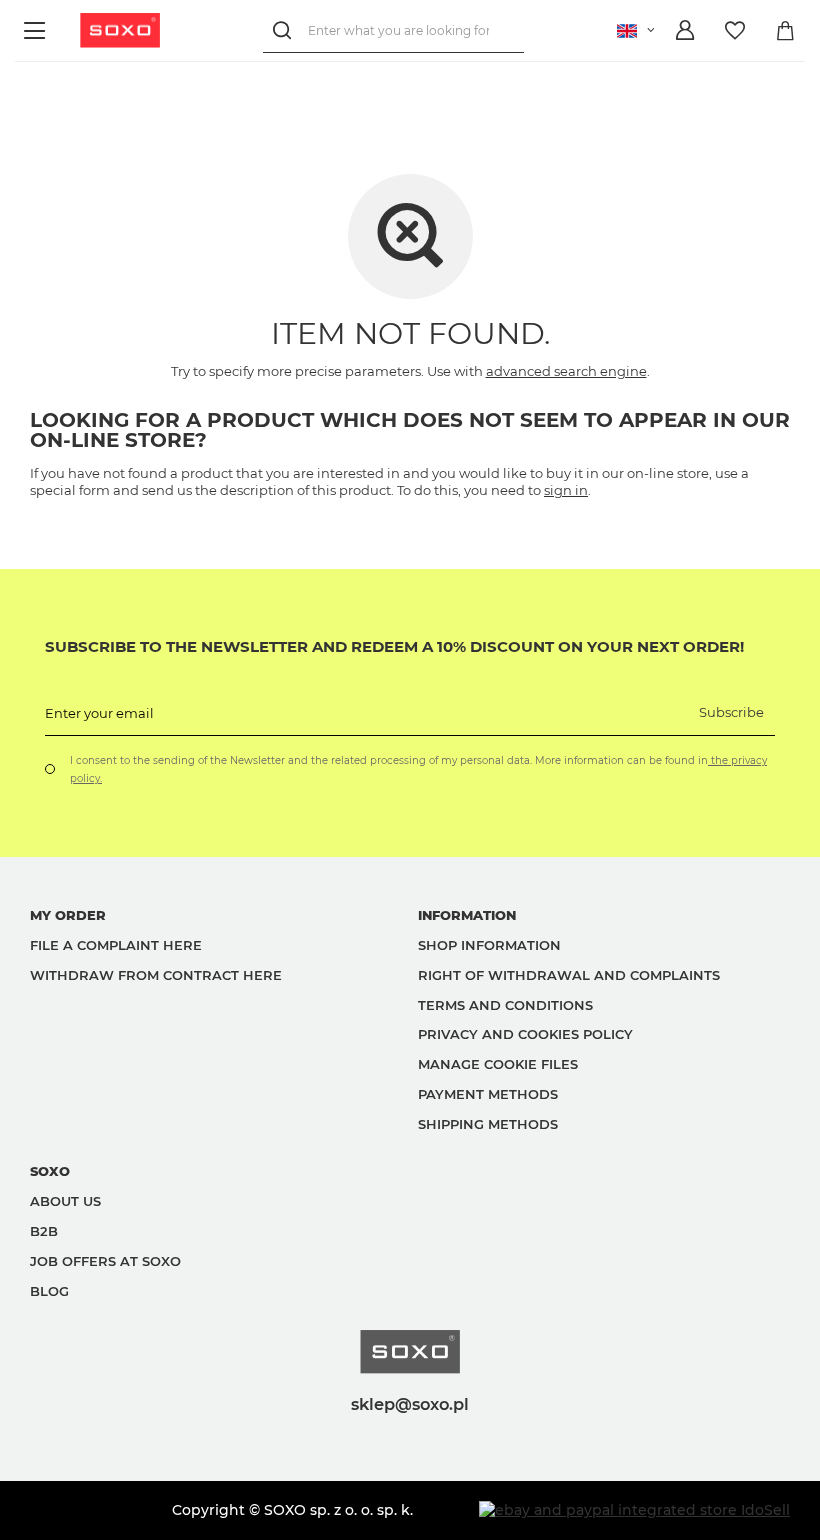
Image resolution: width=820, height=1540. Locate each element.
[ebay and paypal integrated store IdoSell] (634, 1510)
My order (68, 915)
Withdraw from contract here (156, 975)
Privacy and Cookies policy (525, 1034)
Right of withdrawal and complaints (569, 975)
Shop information (489, 945)
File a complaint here (116, 945)
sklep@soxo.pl (410, 1404)
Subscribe (731, 712)
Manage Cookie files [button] (498, 1064)
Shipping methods (488, 1124)
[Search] (285, 30)
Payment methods (488, 1094)
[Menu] (37, 30)
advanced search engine (566, 371)
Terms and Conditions (505, 1005)
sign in (566, 490)
